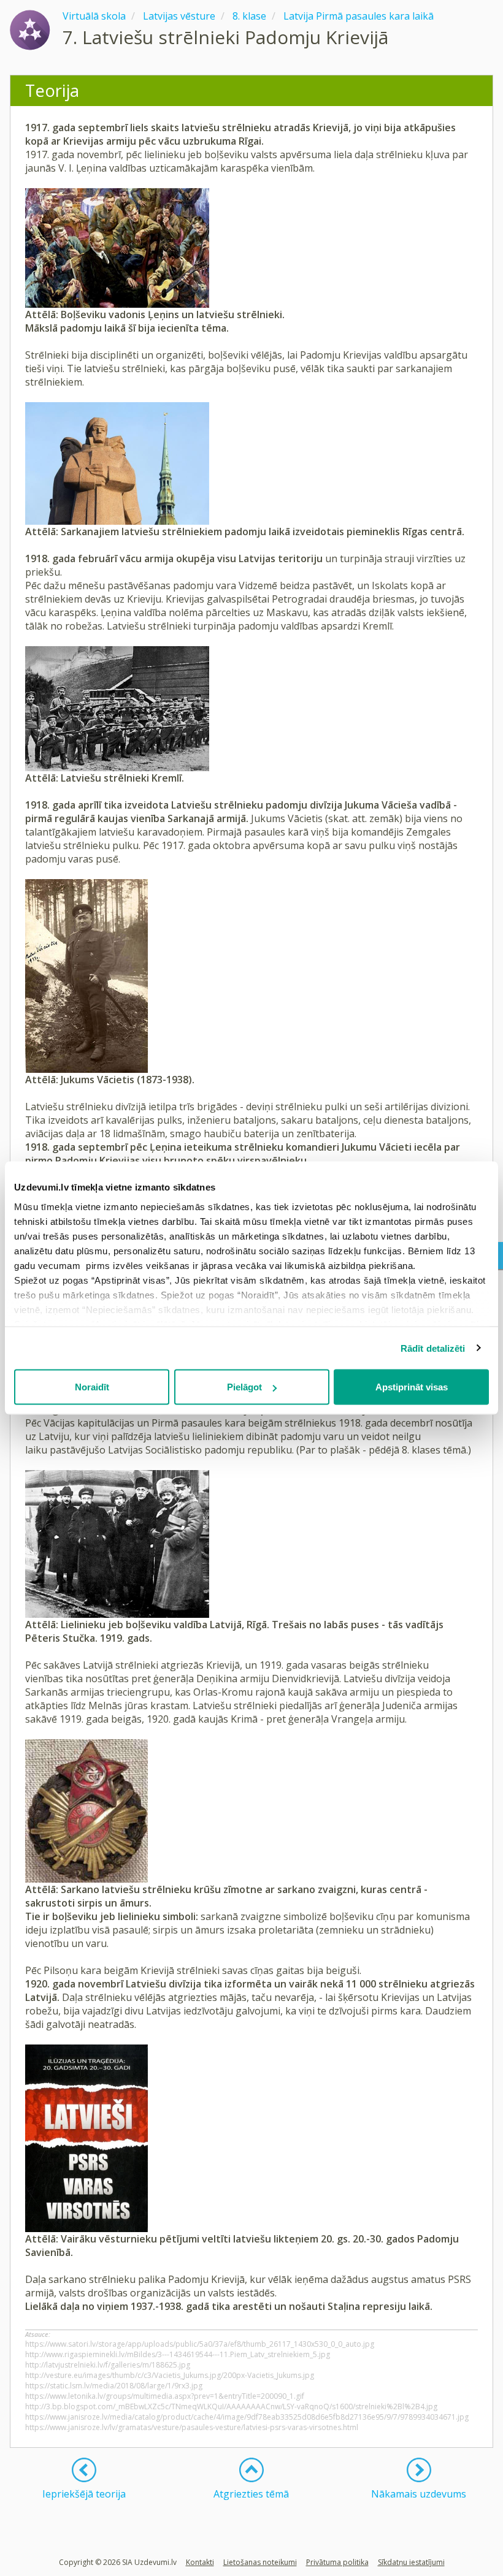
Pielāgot (244, 1387)
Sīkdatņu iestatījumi (411, 2562)
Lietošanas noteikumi (260, 2562)
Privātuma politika (337, 2562)
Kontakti (200, 2562)
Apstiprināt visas (412, 1387)
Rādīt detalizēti (433, 1348)
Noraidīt (92, 1387)
